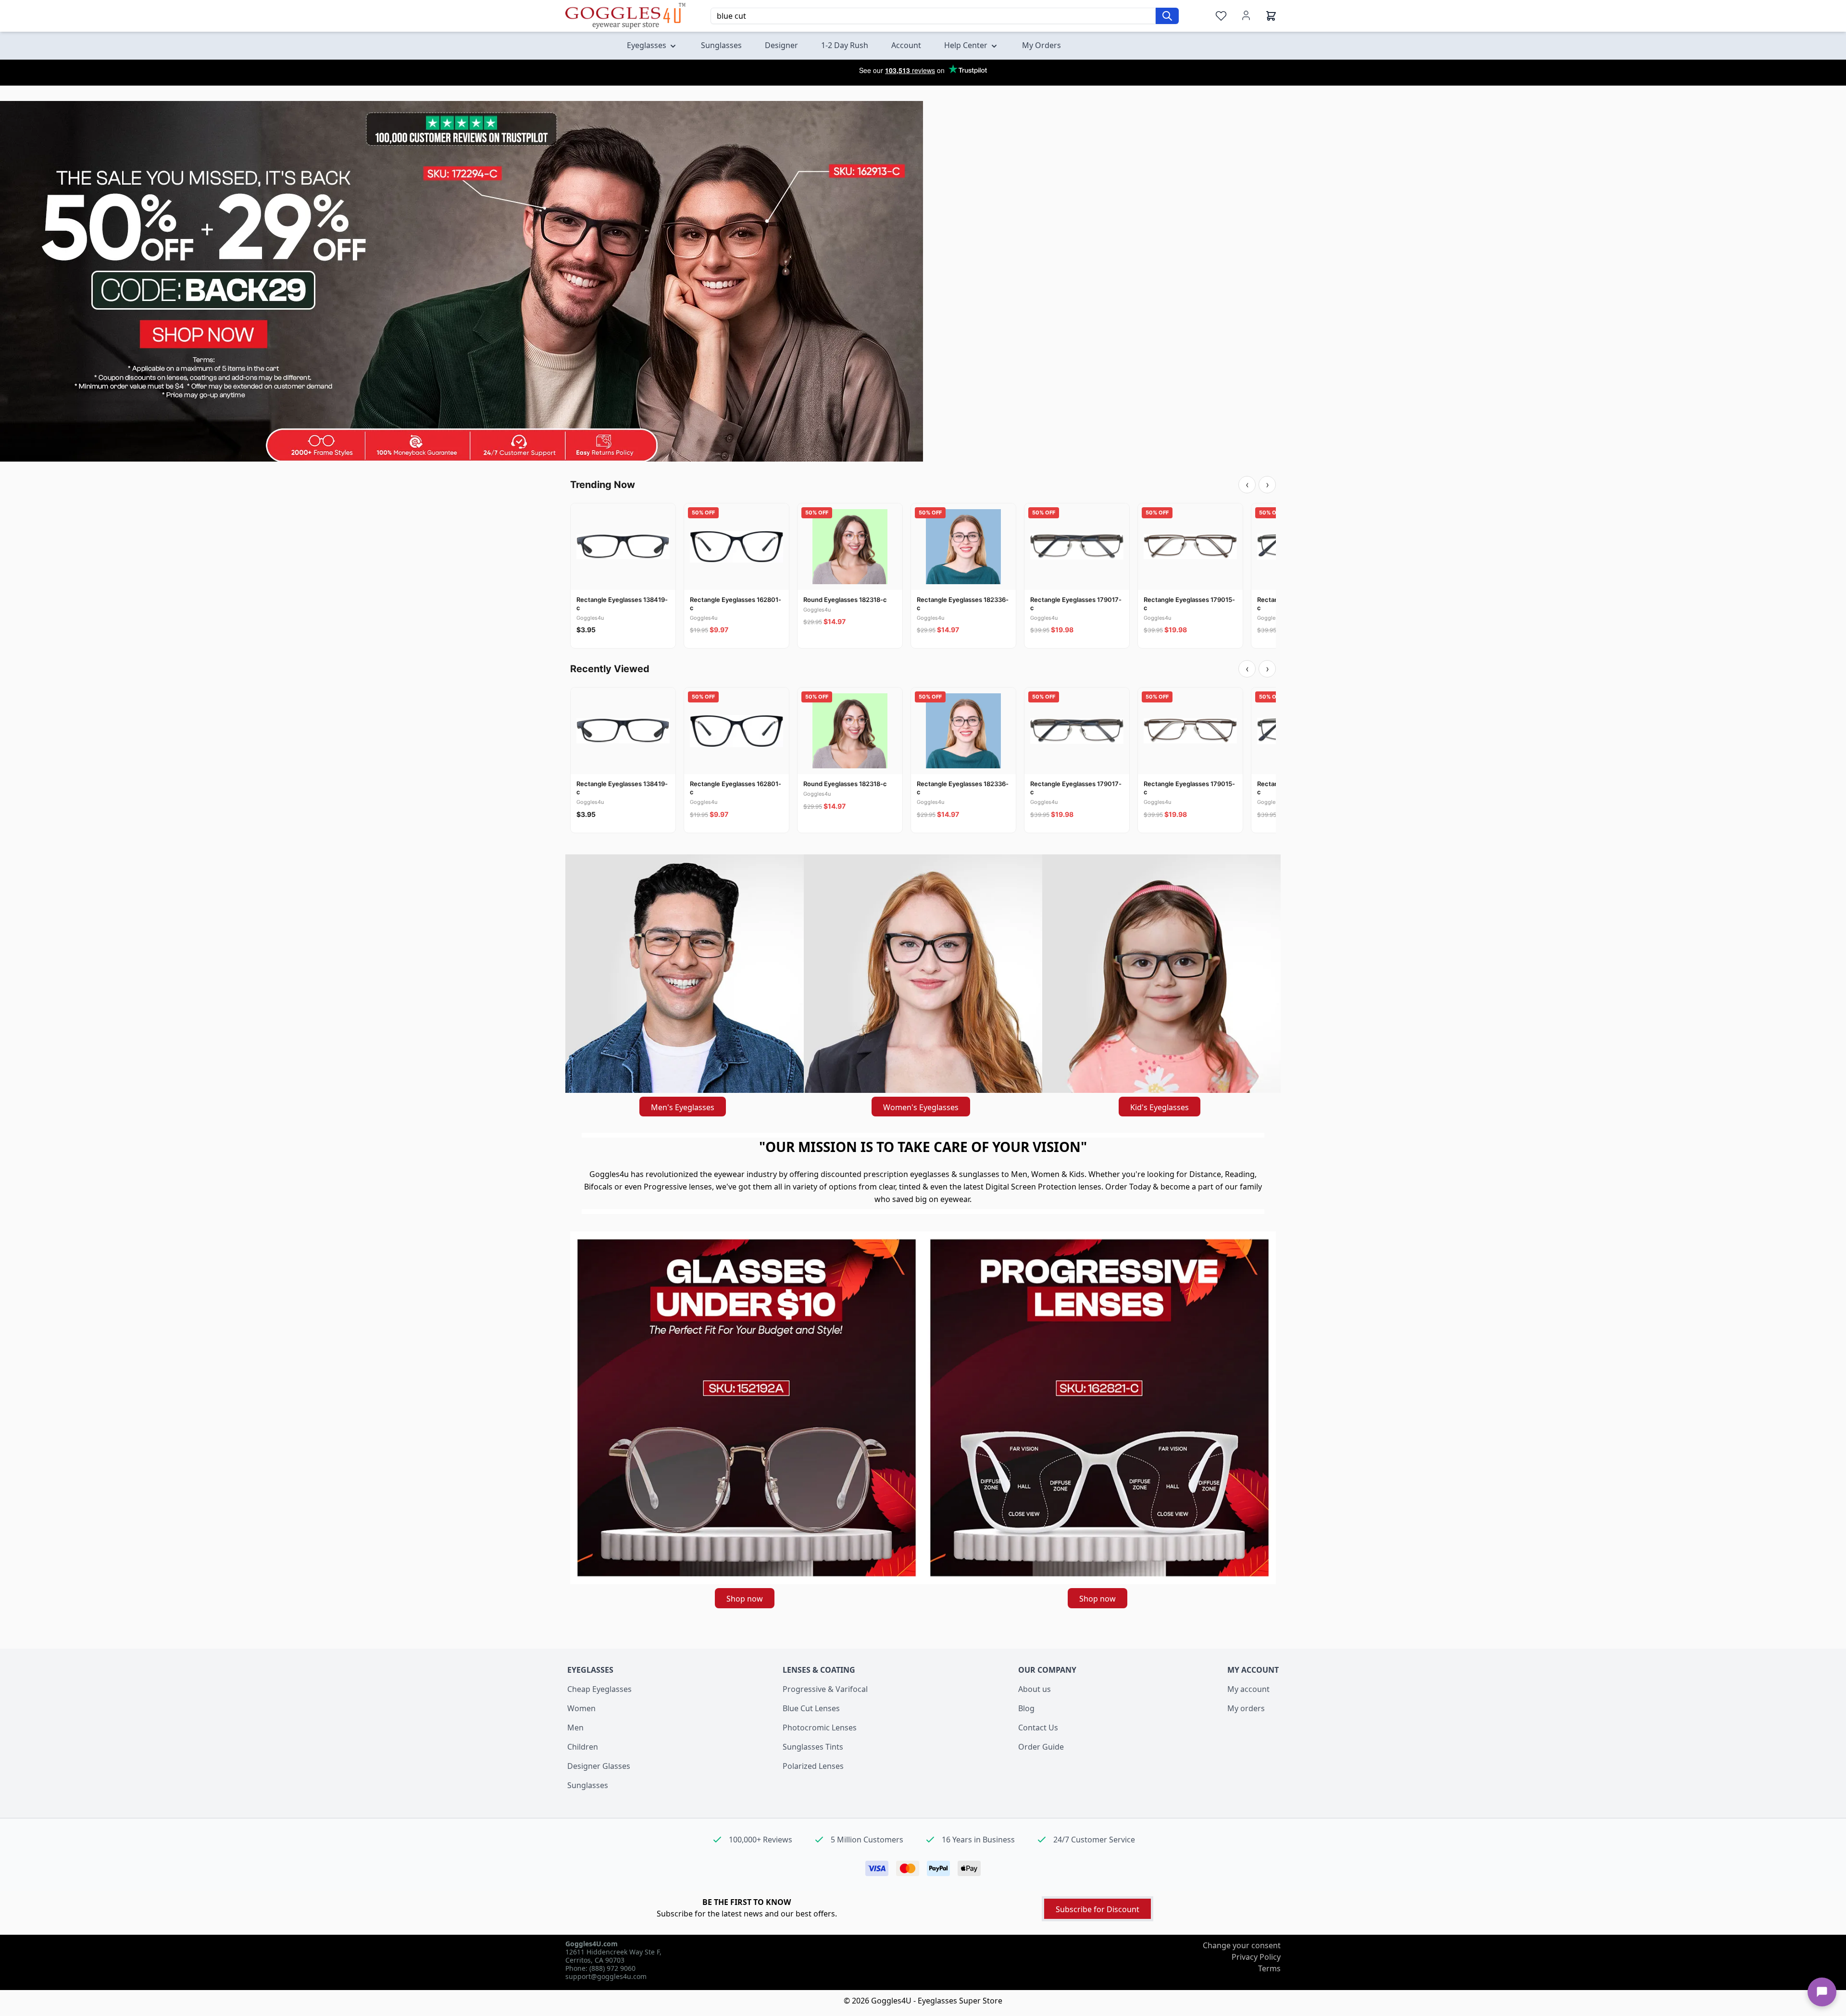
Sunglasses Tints (813, 1747)
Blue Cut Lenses (811, 1708)
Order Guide (1041, 1747)
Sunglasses (588, 1785)
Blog (1026, 1708)
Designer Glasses (599, 1766)
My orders (1246, 1708)
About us (1035, 1689)
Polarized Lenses (813, 1766)
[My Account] (1246, 15)
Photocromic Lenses (820, 1728)
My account (1248, 1689)
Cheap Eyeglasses (599, 1689)
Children (583, 1747)
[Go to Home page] (625, 16)
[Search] (1167, 16)
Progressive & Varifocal (825, 1689)
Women (581, 1708)
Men (575, 1728)
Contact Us (1038, 1728)
